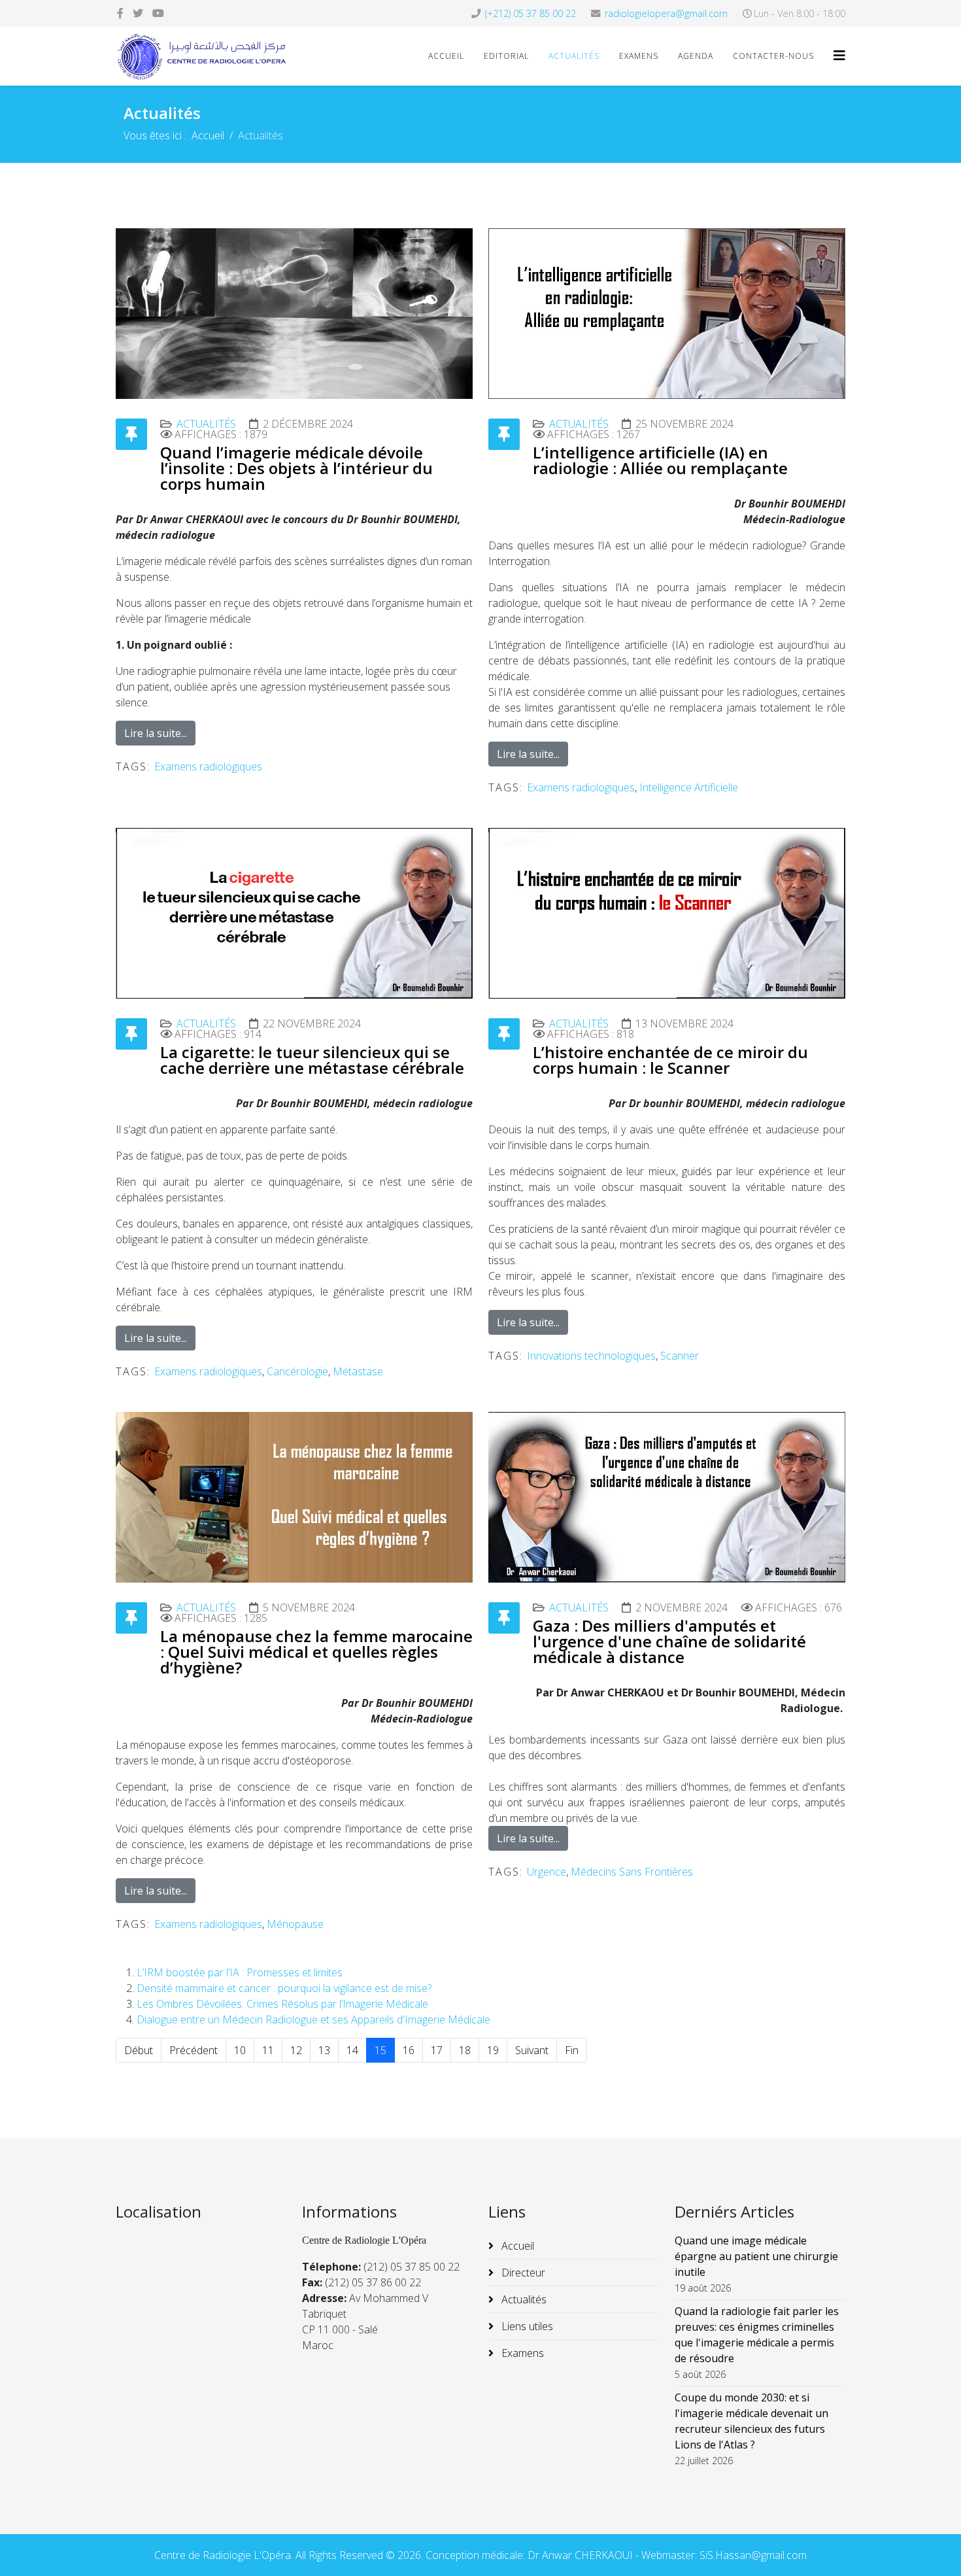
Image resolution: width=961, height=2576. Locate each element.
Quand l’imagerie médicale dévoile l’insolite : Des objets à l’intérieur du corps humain (296, 468)
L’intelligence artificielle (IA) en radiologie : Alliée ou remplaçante (660, 460)
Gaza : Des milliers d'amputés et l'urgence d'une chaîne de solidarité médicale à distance (669, 1641)
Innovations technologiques (591, 1356)
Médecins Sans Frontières (632, 1872)
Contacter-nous (773, 56)
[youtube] (158, 13)
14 (352, 2050)
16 (409, 2050)
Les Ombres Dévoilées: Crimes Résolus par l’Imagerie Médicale (282, 2004)
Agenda (696, 56)
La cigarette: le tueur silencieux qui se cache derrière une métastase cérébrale (312, 1060)
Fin (572, 2050)
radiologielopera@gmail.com (666, 13)
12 (296, 2050)
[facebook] (120, 13)
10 (240, 2050)
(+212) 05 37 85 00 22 (531, 13)
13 (324, 2050)
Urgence (547, 1872)
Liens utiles (526, 2326)
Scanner (680, 1356)
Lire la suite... (156, 733)
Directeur (522, 2273)
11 (268, 2050)
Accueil (446, 56)
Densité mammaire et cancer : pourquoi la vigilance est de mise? (284, 1988)
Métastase (358, 1371)
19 (493, 2050)
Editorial (506, 56)
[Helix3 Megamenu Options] (839, 55)
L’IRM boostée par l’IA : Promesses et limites (240, 1972)
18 (465, 2050)
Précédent (194, 2050)
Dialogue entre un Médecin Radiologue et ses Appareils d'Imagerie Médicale (313, 2019)
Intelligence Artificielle (689, 787)
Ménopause (295, 1924)
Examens (639, 56)
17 (437, 2050)
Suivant (532, 2050)
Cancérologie (297, 1371)
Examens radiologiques (208, 766)
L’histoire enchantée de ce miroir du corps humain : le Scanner (670, 1060)
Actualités (574, 56)
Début (139, 2050)
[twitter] (138, 13)
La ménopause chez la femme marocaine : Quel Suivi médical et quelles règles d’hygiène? (316, 1652)
